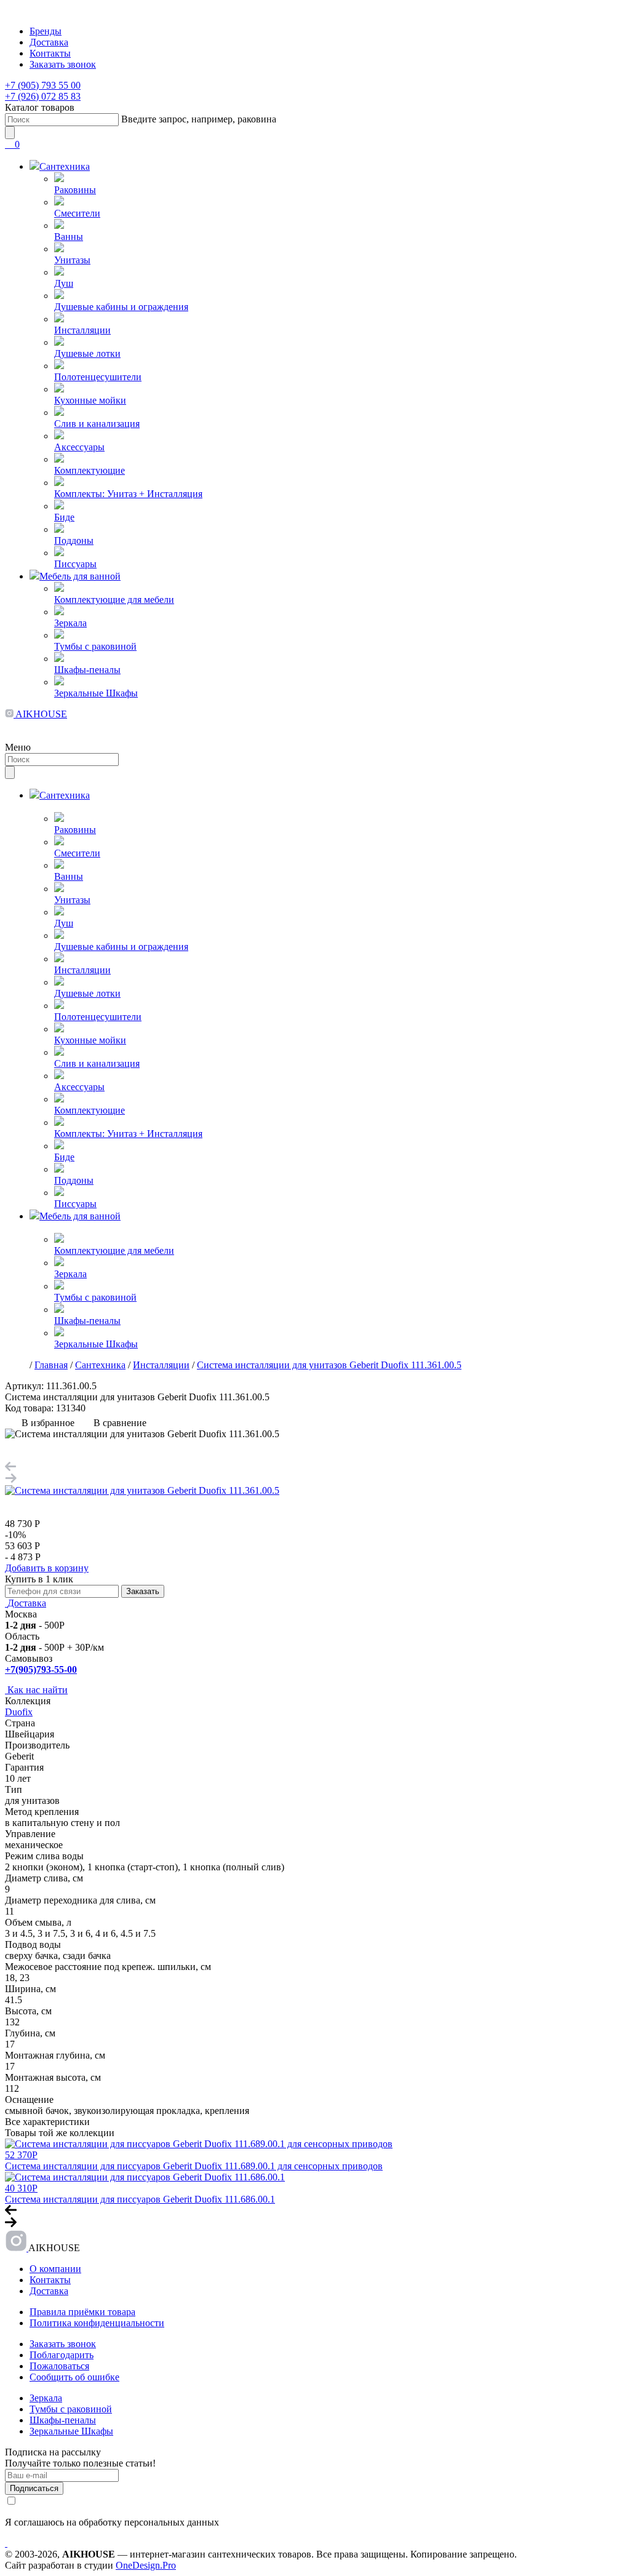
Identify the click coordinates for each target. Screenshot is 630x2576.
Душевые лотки (87, 353)
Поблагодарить (62, 2355)
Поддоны (74, 540)
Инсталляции (82, 330)
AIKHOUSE (40, 714)
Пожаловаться (59, 2366)
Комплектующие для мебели (114, 600)
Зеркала (70, 623)
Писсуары (75, 564)
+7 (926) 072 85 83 (43, 96)
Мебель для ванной (80, 576)
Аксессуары (79, 447)
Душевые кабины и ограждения (121, 307)
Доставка (49, 42)
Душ (64, 283)
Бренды (46, 31)
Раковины (75, 190)
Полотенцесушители (98, 377)
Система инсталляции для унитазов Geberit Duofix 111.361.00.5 (329, 1365)
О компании (55, 2269)
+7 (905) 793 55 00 (43, 85)
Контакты (50, 53)
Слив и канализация (97, 424)
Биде (64, 517)
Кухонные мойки (90, 400)
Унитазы (72, 260)
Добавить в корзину (47, 1568)
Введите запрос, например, (199, 119)
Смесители (77, 213)
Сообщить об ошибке (74, 2377)
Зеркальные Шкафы (96, 693)
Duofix (19, 1712)
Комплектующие (90, 470)
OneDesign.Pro (146, 2565)
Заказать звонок (63, 64)
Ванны (69, 237)
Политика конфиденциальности (97, 2323)
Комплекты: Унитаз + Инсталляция (128, 494)
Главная (51, 1365)
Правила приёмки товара (82, 2312)
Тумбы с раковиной (95, 646)
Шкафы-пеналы (87, 670)
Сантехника (65, 166)
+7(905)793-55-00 (41, 1669)
